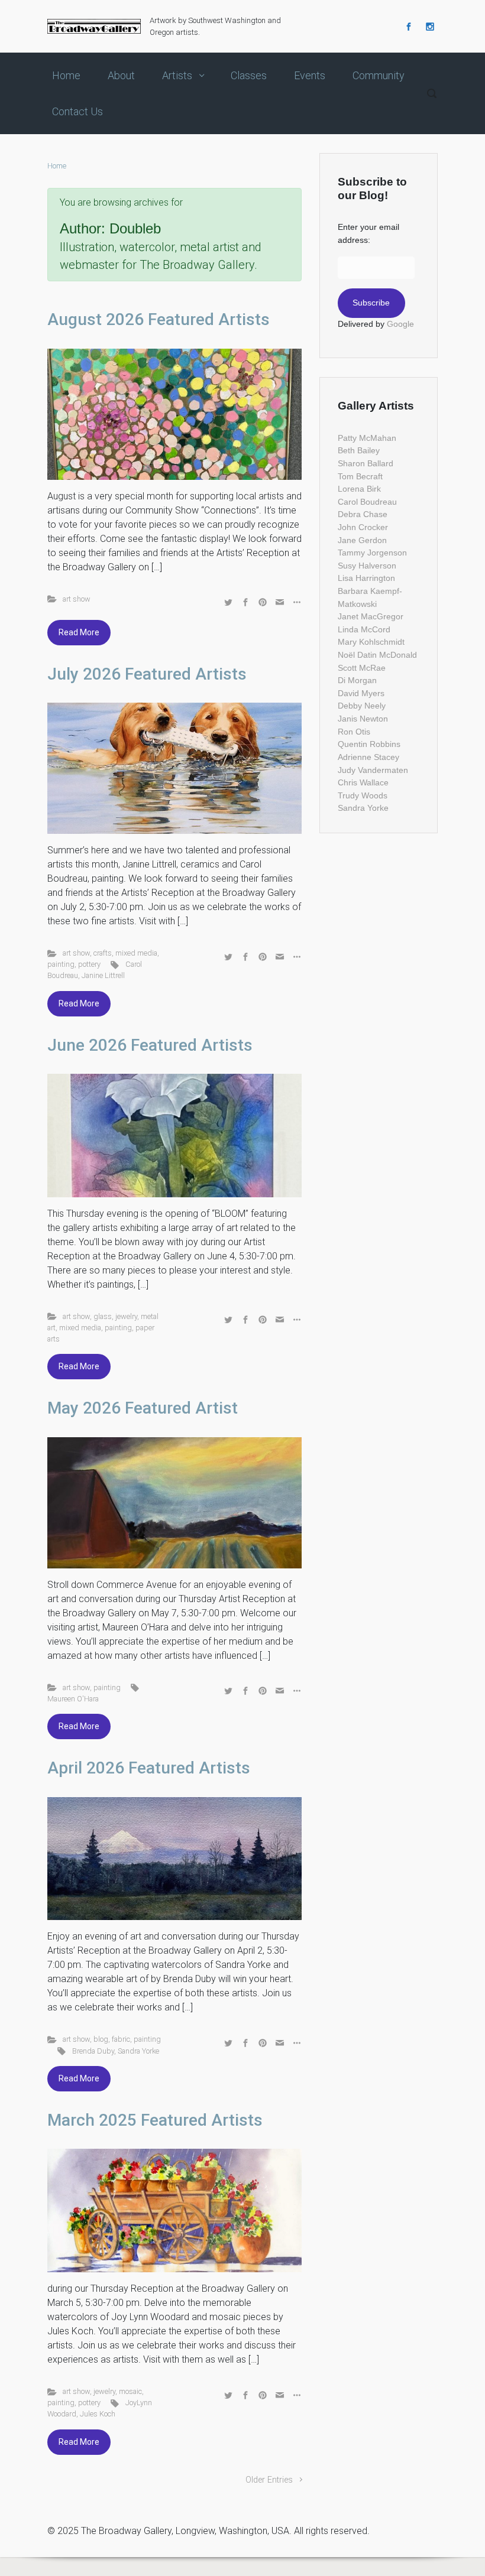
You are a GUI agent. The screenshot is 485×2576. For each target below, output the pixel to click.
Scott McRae (362, 668)
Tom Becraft (360, 476)
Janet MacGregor (371, 616)
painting (61, 964)
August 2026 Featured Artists (159, 319)
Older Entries (269, 2480)
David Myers (361, 693)
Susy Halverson (367, 566)
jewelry (126, 1316)
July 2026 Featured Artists (147, 674)
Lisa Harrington (366, 578)
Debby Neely (362, 706)
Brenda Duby (93, 2051)
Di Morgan (357, 680)
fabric (121, 2039)
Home (57, 166)
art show (77, 599)
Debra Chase (363, 514)
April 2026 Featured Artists (149, 1768)
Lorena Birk (359, 489)
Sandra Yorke (138, 2051)
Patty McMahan (367, 438)
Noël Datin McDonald (377, 655)
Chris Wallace (363, 782)
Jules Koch (98, 2414)
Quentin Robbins (369, 744)
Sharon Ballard (366, 463)
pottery (89, 964)
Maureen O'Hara (73, 1699)
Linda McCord (364, 629)
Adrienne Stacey (368, 757)
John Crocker (363, 527)
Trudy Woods (363, 795)
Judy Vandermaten (373, 770)
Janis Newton (363, 719)
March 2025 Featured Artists (155, 2120)
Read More (79, 632)
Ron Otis (354, 732)
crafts (103, 953)
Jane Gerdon (362, 540)
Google (400, 324)
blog (101, 2039)
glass (103, 1316)
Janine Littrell (103, 975)
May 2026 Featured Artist (143, 1408)
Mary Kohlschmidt (371, 642)
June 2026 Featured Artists (150, 1045)
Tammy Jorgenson (372, 553)
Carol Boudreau (367, 502)
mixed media (136, 953)
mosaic (130, 2391)
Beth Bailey (359, 450)
